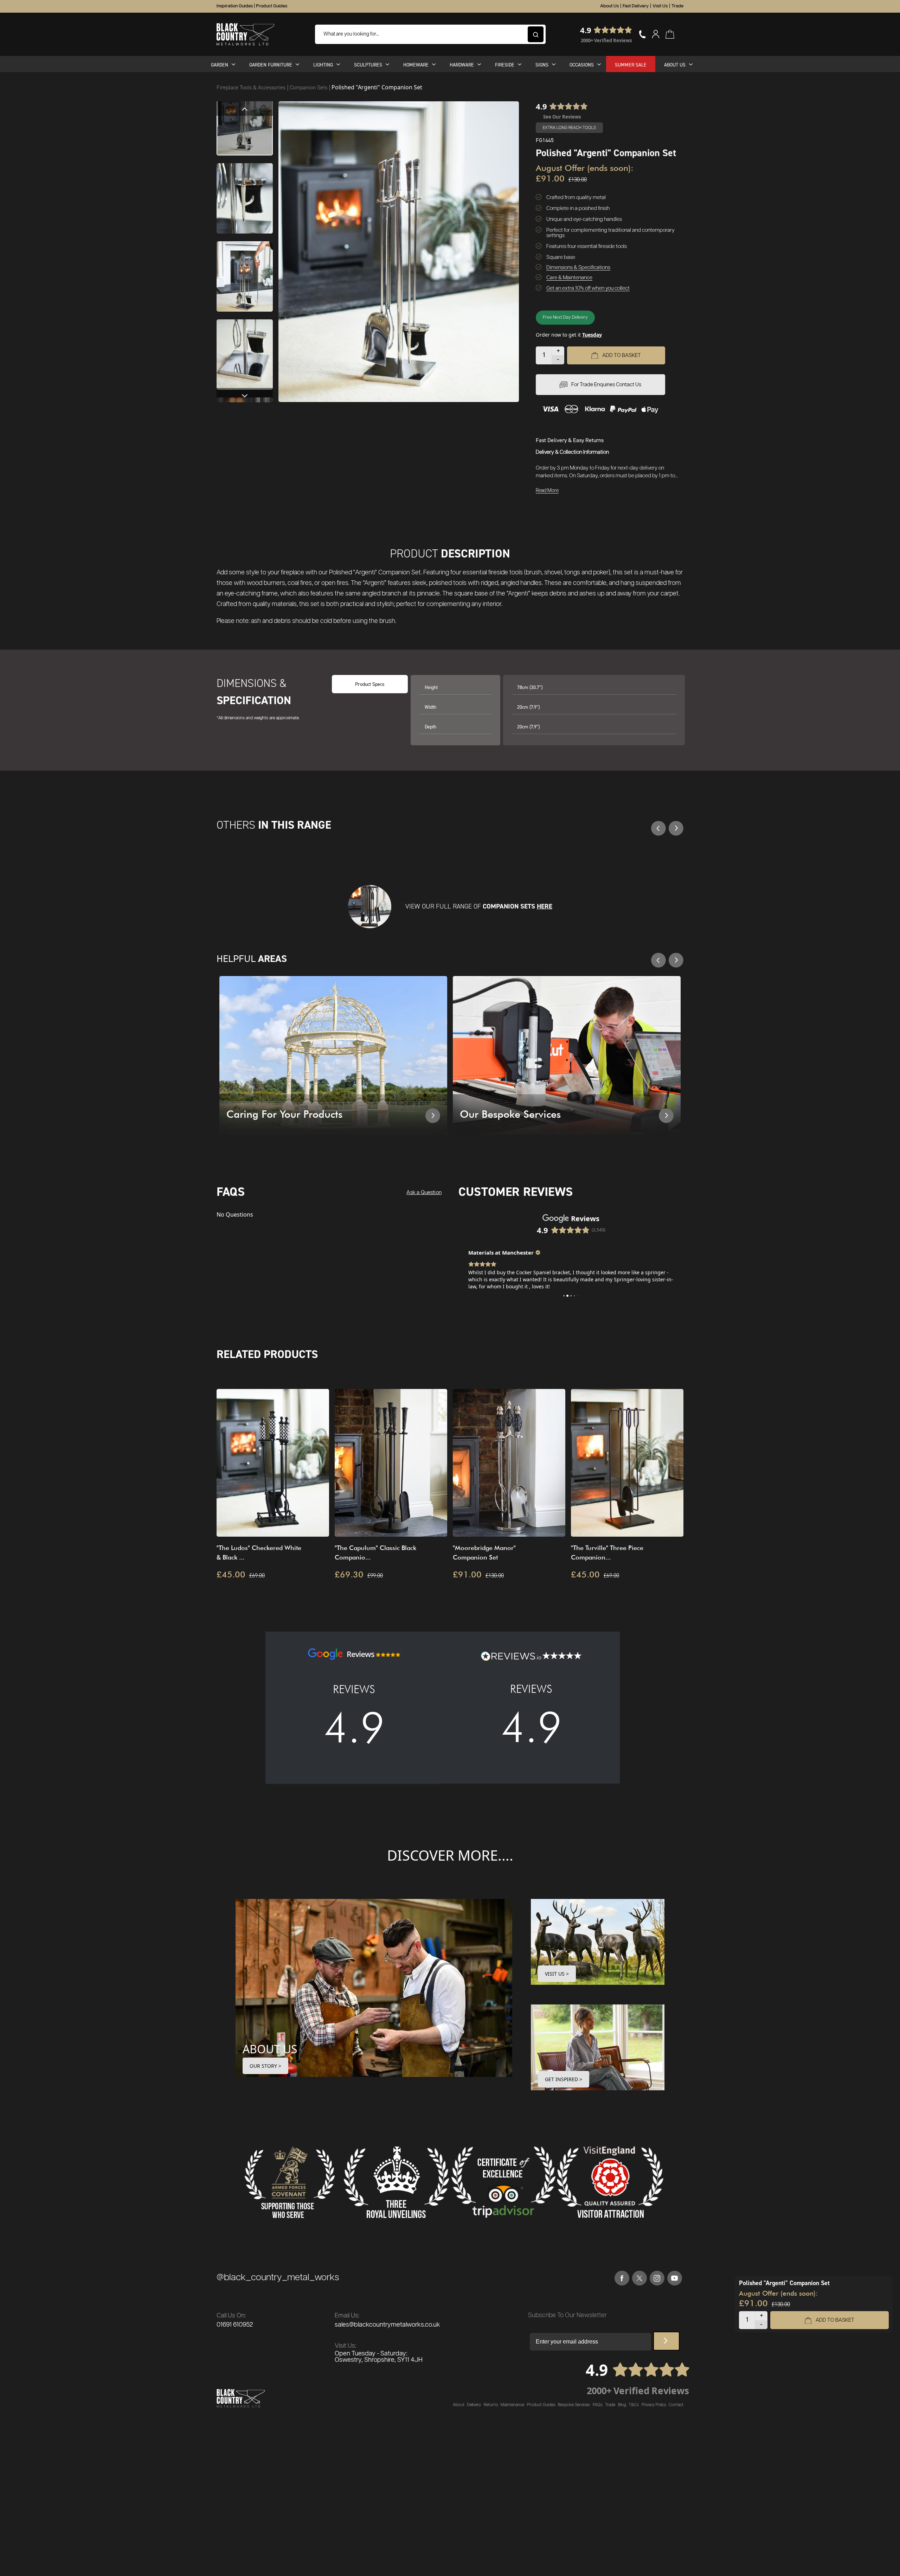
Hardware (462, 65)
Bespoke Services (574, 2405)
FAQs (598, 2405)
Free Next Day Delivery (565, 317)
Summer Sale (631, 65)
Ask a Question (424, 1193)
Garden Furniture (271, 65)
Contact (676, 2405)
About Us (609, 6)
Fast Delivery (636, 6)
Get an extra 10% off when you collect (588, 288)
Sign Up (666, 2341)
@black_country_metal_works (278, 2278)
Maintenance (512, 2405)
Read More (547, 491)
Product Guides (272, 6)
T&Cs (634, 2405)
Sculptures (368, 65)
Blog (622, 2405)
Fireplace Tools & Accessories (252, 87)
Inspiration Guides (235, 6)
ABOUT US (270, 2049)
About (459, 2405)
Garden (220, 65)
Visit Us (660, 6)
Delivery (474, 2405)
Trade (677, 6)
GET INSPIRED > (564, 2079)
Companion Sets (309, 87)
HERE (545, 906)
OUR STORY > (265, 2066)
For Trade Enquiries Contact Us (606, 385)
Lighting (323, 65)
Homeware (416, 65)
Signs (542, 65)
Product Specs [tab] (370, 684)
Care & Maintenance (569, 278)
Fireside (505, 65)
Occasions (582, 65)
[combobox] (430, 34)
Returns (491, 2405)
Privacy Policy (654, 2405)
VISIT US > (557, 1974)
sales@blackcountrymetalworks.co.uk (387, 2325)
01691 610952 (235, 2325)
